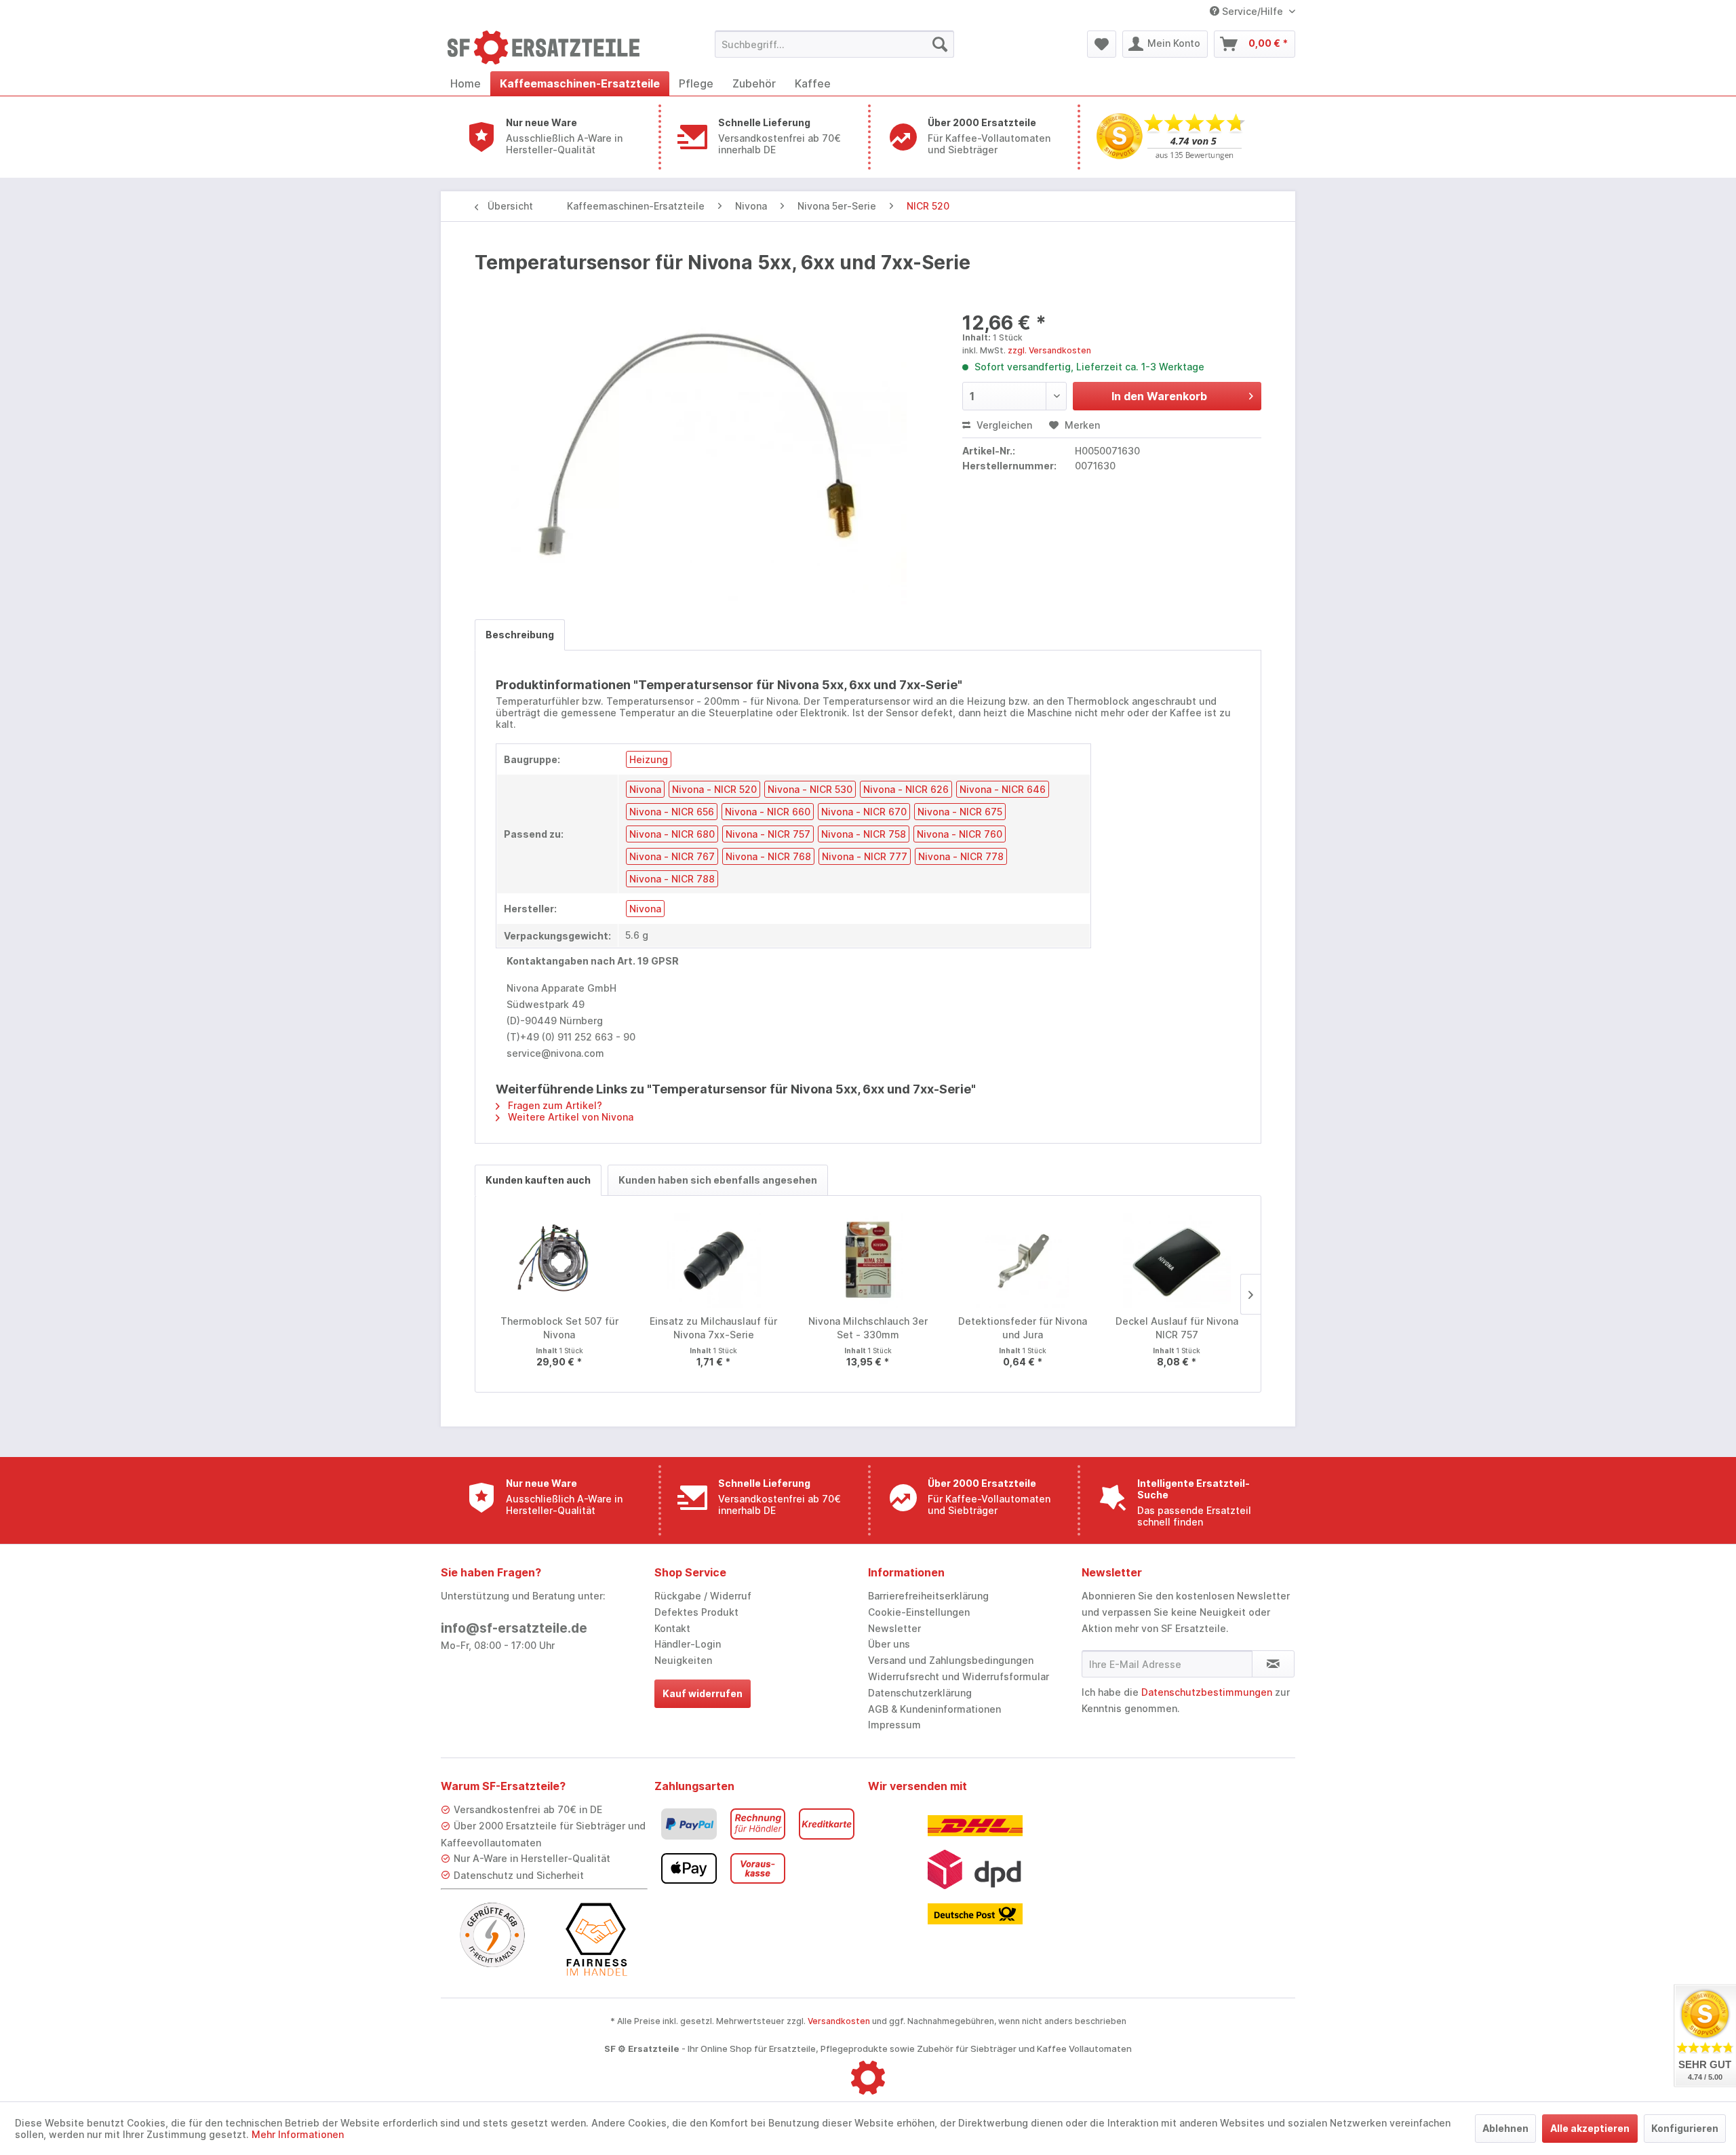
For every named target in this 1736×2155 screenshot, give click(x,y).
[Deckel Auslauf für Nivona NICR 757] (1177, 1260)
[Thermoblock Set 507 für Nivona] (559, 1260)
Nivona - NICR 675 (960, 812)
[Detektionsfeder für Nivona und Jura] (1023, 1260)
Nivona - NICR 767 (672, 856)
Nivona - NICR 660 (768, 812)
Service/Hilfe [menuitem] (1252, 11)
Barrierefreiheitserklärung (928, 1596)
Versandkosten (839, 2021)
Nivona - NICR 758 (864, 834)
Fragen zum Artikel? (554, 1105)
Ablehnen (1505, 2128)
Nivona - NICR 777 (865, 856)
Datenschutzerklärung (920, 1693)
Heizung (649, 759)
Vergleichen (1003, 425)
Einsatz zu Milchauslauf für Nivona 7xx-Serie (713, 1328)
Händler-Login (688, 1644)
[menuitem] (834, 44)
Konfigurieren (1685, 2128)
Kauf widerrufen (703, 1693)
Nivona (645, 789)
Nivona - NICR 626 (906, 789)
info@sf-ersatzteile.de (514, 1628)
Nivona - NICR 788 (672, 879)
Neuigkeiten (683, 1660)
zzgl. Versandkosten (1049, 350)
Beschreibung (520, 635)
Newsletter (894, 1628)
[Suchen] (940, 44)
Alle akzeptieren (1590, 2128)
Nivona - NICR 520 (714, 789)
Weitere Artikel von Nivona (569, 1117)
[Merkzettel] (1102, 44)
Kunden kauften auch (538, 1180)
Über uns (889, 1644)
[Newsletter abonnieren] (1273, 1664)
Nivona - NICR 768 (768, 856)
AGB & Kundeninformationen (934, 1709)
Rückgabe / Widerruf (703, 1596)
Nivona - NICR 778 (961, 856)
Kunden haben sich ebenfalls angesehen (718, 1180)
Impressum (894, 1725)
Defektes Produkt (696, 1612)
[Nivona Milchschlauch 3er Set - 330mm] (868, 1260)
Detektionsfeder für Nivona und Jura (1023, 1328)
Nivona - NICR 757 (768, 834)
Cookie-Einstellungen (919, 1612)
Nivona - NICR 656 (672, 812)
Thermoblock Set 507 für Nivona (559, 1328)
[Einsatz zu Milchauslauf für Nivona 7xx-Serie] (714, 1260)
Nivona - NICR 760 (960, 834)
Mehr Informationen (298, 2134)
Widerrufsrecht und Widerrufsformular (959, 1676)
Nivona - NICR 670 (864, 812)
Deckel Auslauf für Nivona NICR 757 (1177, 1328)
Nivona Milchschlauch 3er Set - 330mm (868, 1328)
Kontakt (672, 1628)
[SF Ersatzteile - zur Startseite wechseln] (550, 47)
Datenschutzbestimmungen (1207, 1692)
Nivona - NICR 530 (810, 789)
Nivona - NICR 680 (672, 834)
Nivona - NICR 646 (1003, 789)
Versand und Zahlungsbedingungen (951, 1660)
